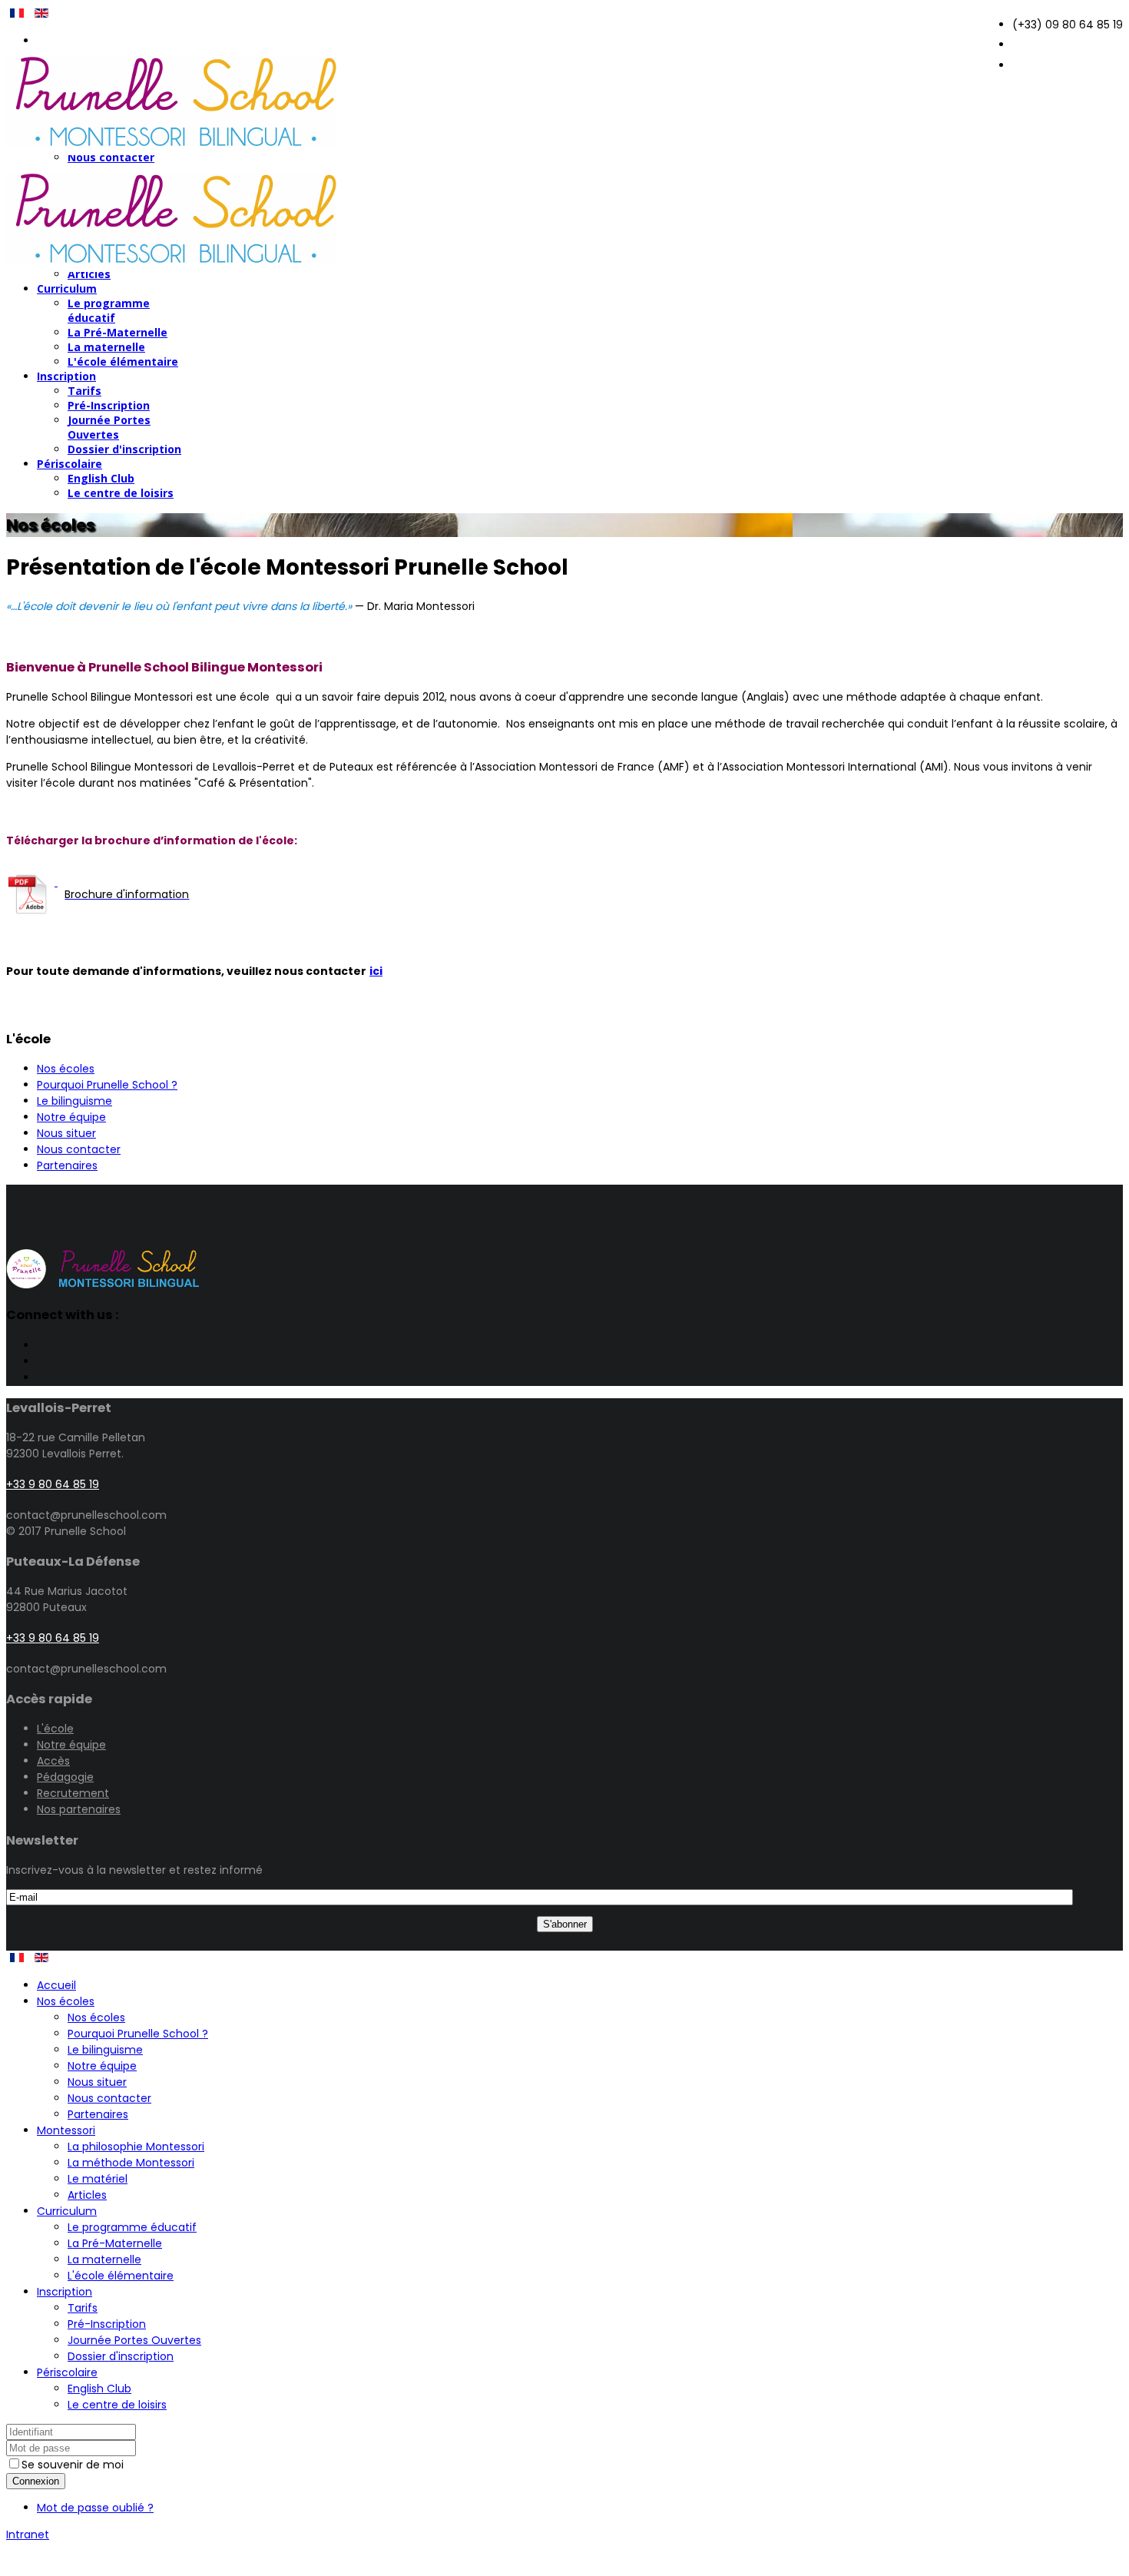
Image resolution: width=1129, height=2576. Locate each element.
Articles (87, 2195)
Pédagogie (65, 1777)
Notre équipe (71, 1117)
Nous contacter (79, 1149)
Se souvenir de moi (73, 2465)
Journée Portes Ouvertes (109, 427)
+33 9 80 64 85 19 (53, 1484)
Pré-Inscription (109, 405)
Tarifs (84, 391)
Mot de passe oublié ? (95, 2508)
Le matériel (98, 2179)
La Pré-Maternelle (118, 332)
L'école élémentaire (123, 361)
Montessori (66, 2130)
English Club (101, 478)
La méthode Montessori (131, 2163)
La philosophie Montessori (136, 2147)
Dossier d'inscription (124, 449)
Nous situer (66, 1133)
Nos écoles (66, 1069)
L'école (55, 1729)
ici (376, 971)
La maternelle (106, 347)
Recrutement (73, 1793)
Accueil (56, 1985)
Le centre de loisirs (121, 493)
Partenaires (67, 1165)
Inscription (66, 376)
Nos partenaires (79, 1809)
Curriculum (67, 288)
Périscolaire (70, 464)
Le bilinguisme (74, 1101)
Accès (53, 1761)
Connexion (36, 2481)
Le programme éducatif (109, 310)
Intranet (28, 2535)
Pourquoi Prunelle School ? (107, 1085)
